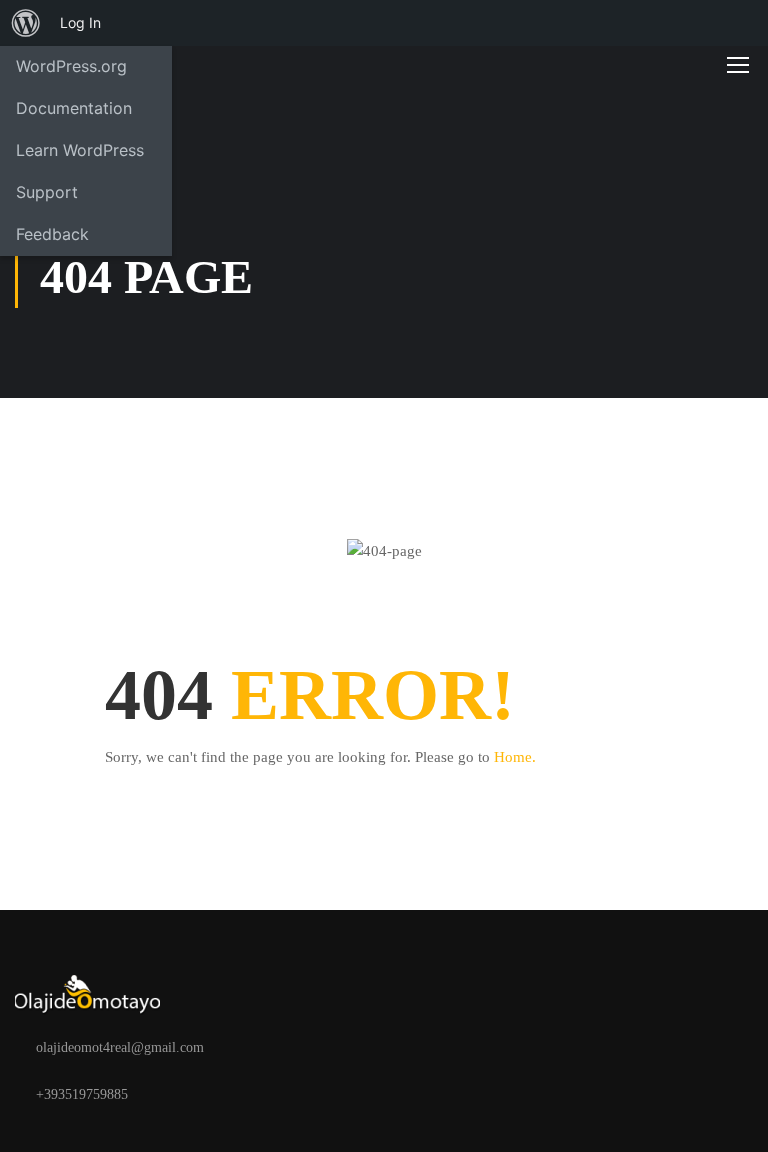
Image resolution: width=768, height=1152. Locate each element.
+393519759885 (82, 1094)
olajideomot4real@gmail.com (120, 1047)
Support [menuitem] (47, 192)
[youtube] (306, 1094)
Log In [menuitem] (80, 22)
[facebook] (178, 1094)
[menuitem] (26, 23)
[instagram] (242, 1094)
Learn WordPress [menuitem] (80, 150)
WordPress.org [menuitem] (71, 66)
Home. (515, 757)
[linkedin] (274, 1094)
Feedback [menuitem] (52, 234)
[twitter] (210, 1094)
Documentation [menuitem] (74, 108)
